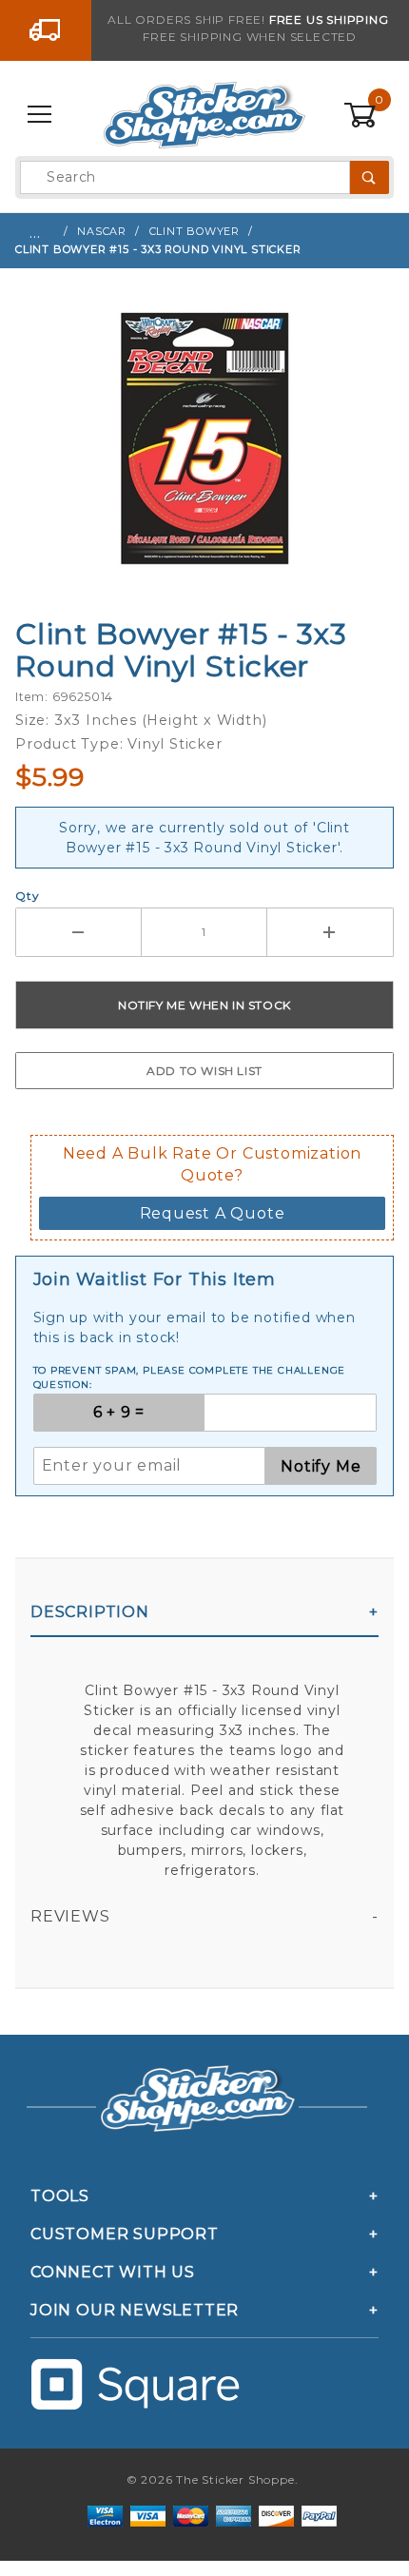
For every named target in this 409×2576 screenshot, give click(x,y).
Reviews (70, 1916)
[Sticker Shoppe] (204, 114)
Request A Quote (213, 1213)
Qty (27, 896)
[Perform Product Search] (370, 177)
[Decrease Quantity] (78, 932)
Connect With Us (113, 2272)
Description (90, 1612)
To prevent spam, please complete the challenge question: (190, 1377)
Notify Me (321, 1466)
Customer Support (125, 2234)
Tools (60, 2196)
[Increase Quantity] (331, 932)
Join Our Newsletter (135, 2310)
